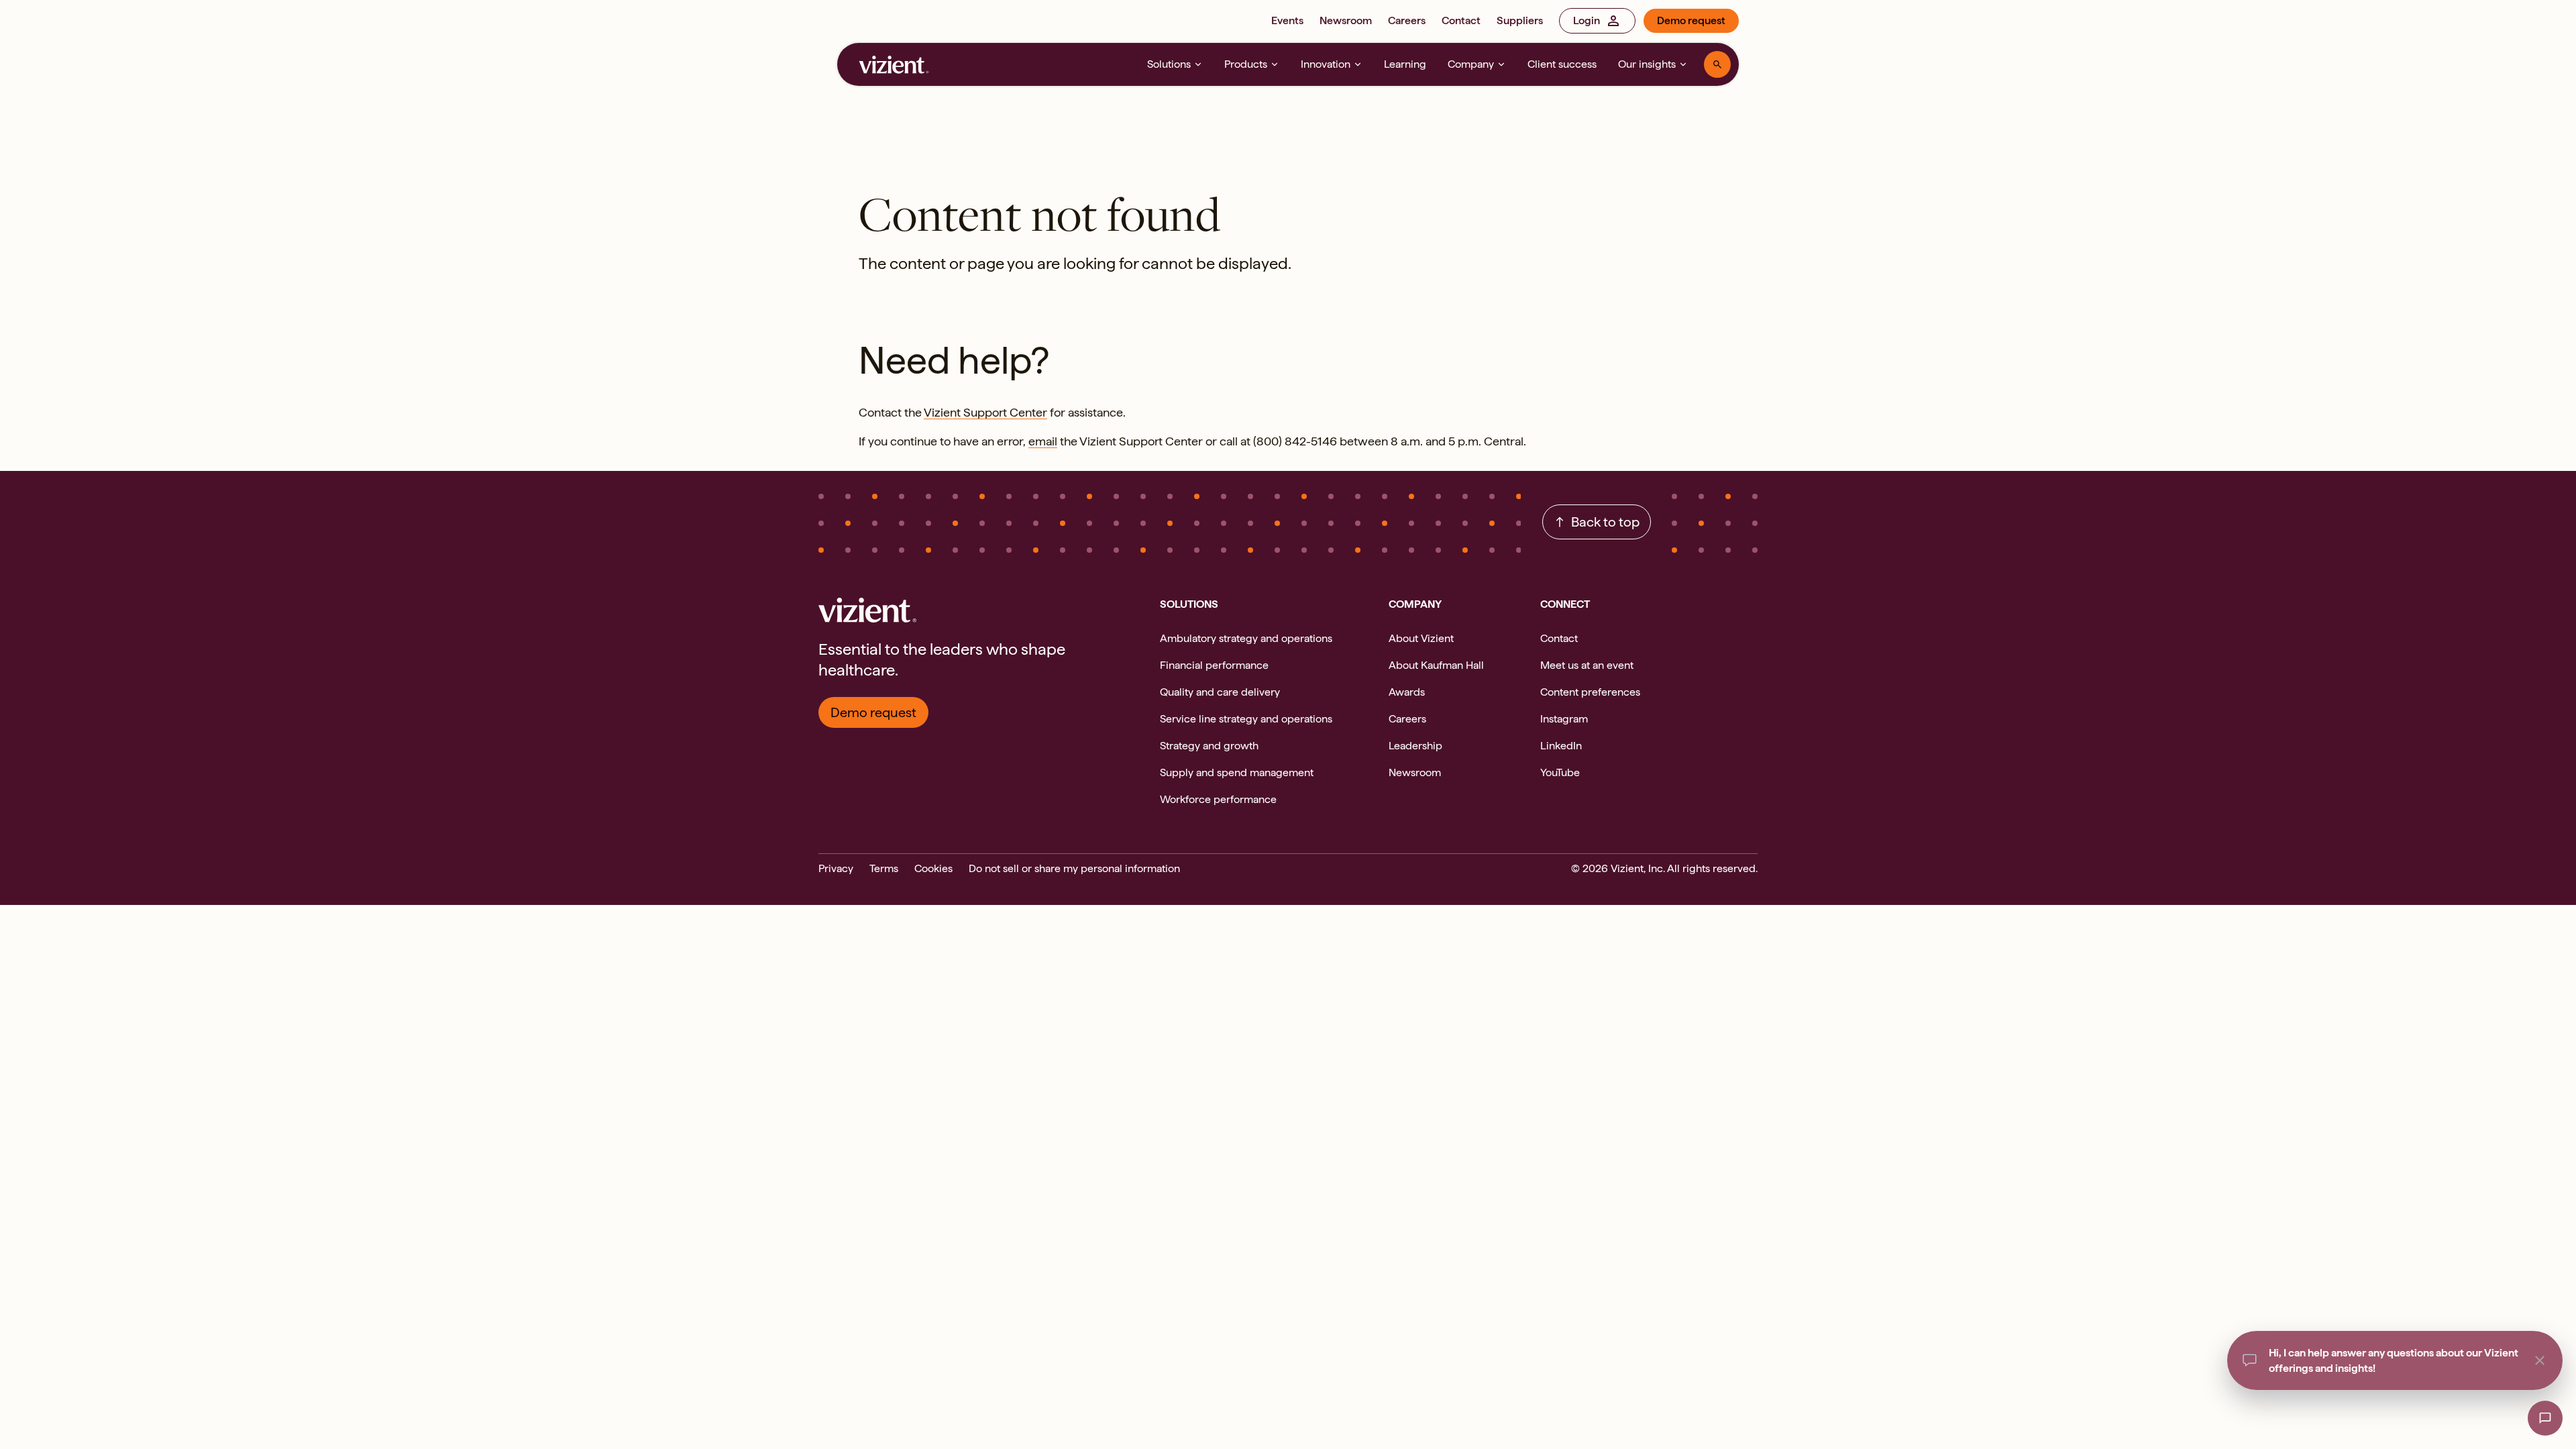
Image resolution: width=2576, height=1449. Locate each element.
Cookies (933, 868)
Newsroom (1346, 20)
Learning (1405, 64)
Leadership (1415, 746)
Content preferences (1590, 692)
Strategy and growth (1209, 746)
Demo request (1691, 20)
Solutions (1169, 64)
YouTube (1560, 772)
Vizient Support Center (985, 412)
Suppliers (1520, 20)
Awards (1407, 692)
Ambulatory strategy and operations (1246, 638)
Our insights (1647, 64)
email (1043, 441)
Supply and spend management (1237, 772)
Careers (1407, 20)
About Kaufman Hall (1436, 665)
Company (1471, 64)
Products (1246, 64)
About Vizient (1421, 638)
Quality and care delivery (1220, 692)
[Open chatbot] (2545, 1418)
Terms (884, 868)
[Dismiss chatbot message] (2540, 1360)
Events (1287, 20)
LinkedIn (1561, 746)
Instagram (1564, 719)
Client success (1562, 64)
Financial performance (1214, 665)
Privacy (836, 868)
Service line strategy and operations (1246, 719)
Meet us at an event (1587, 665)
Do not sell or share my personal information (1074, 868)
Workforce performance (1218, 799)
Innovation (1326, 64)
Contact (1461, 20)
